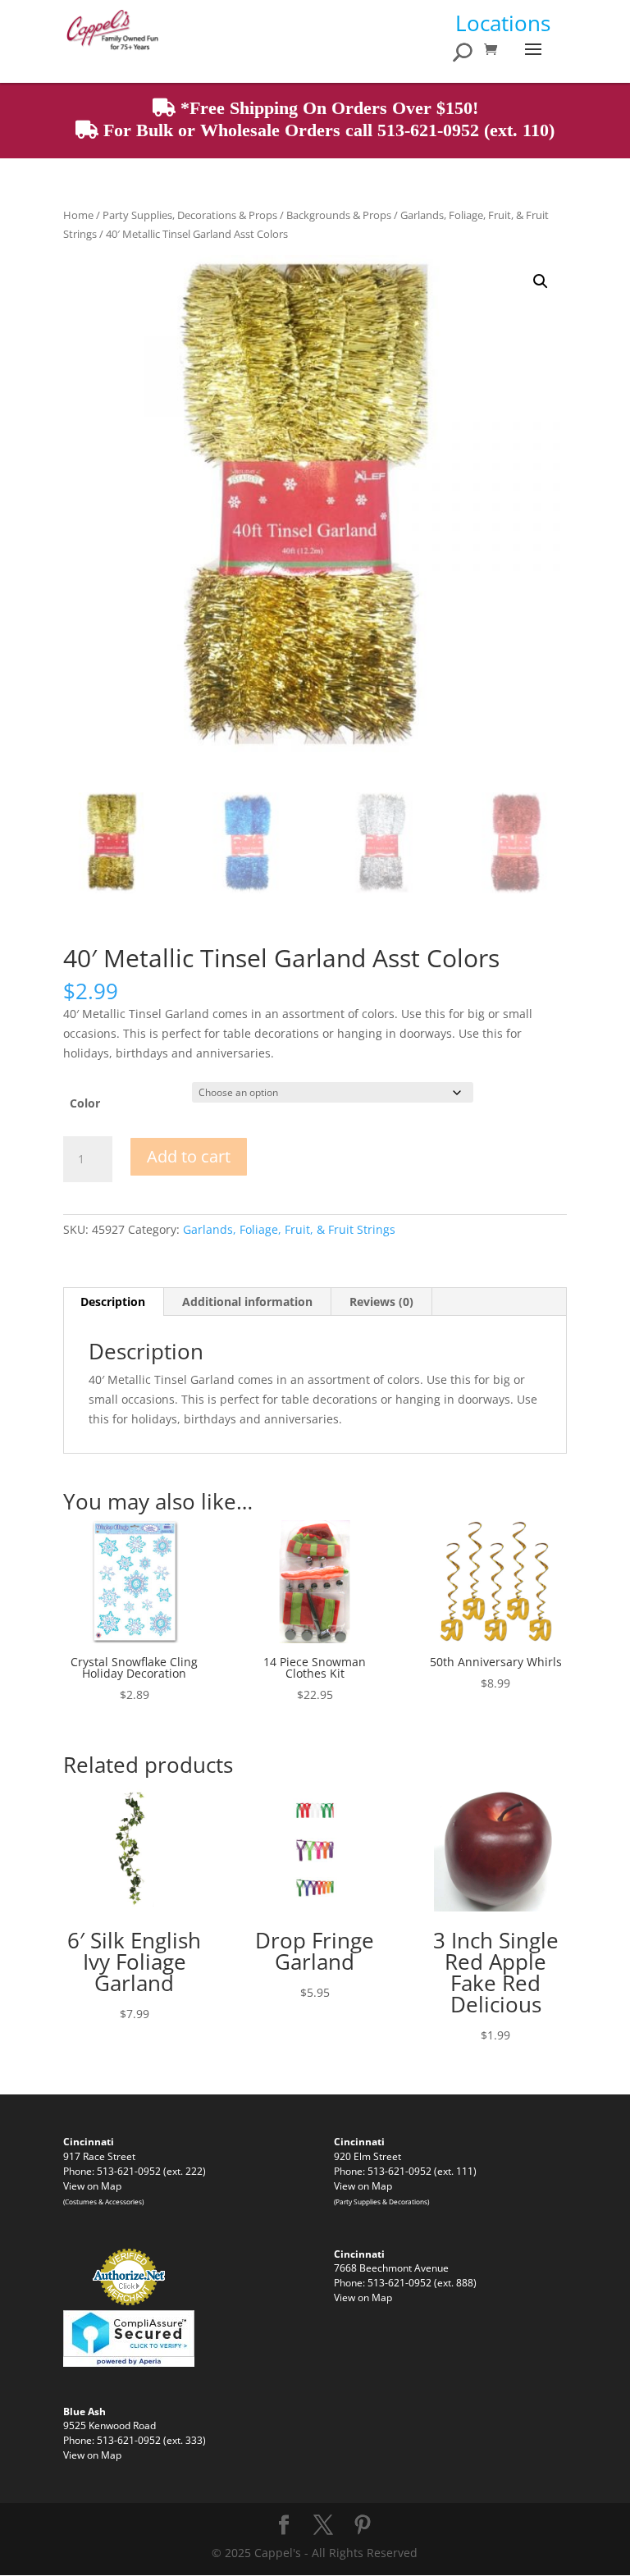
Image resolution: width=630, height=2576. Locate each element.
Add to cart (189, 1156)
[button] (541, 281)
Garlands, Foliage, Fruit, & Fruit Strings (289, 1229)
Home (78, 215)
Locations (503, 23)
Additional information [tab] (247, 1302)
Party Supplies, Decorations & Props (190, 215)
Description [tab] (113, 1302)
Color (85, 1103)
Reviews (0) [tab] (381, 1302)
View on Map (92, 2185)
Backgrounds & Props (339, 215)
